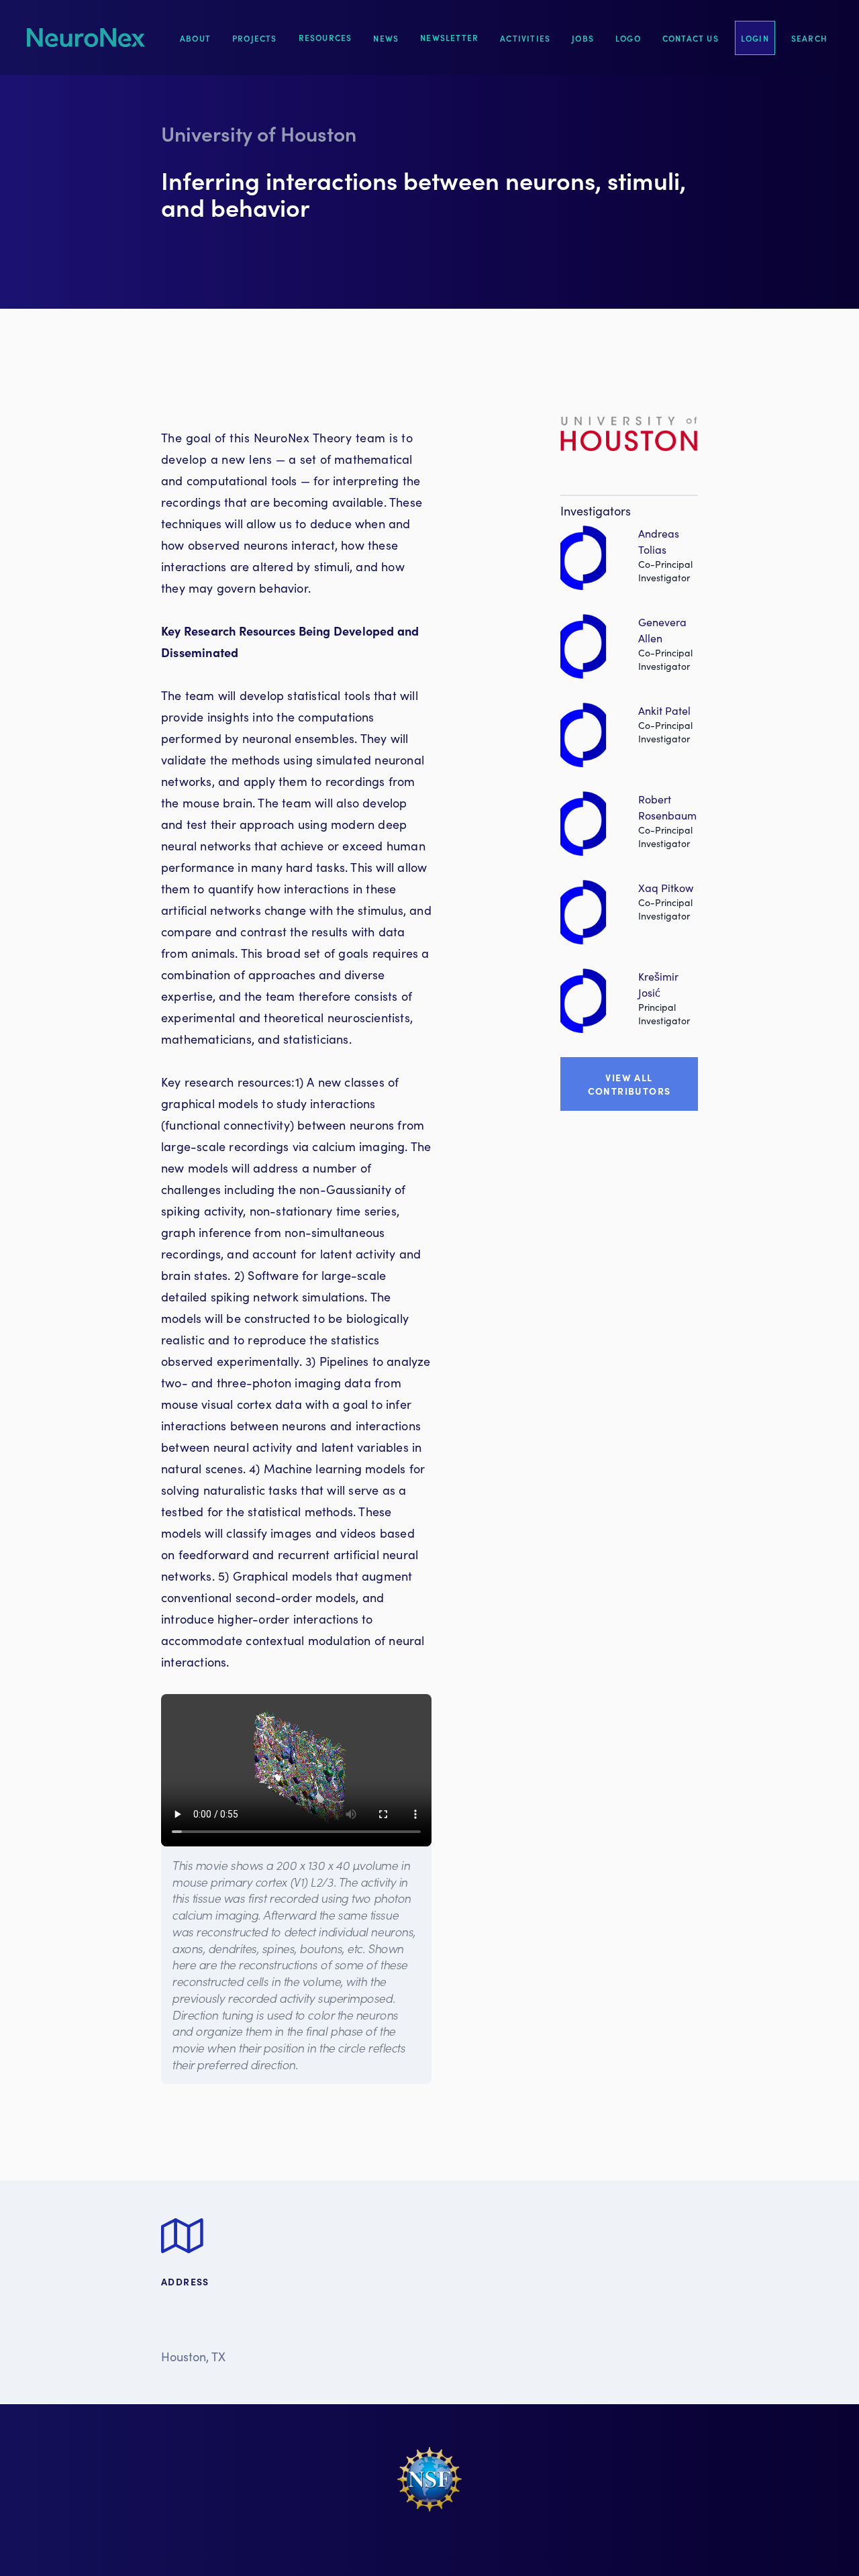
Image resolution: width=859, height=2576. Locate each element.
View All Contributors (629, 1084)
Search (809, 38)
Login (755, 38)
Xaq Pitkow (666, 888)
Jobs (583, 38)
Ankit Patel (664, 710)
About (195, 38)
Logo (628, 38)
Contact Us (691, 38)
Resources (325, 37)
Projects (255, 38)
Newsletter (449, 37)
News (386, 38)
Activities (525, 38)
